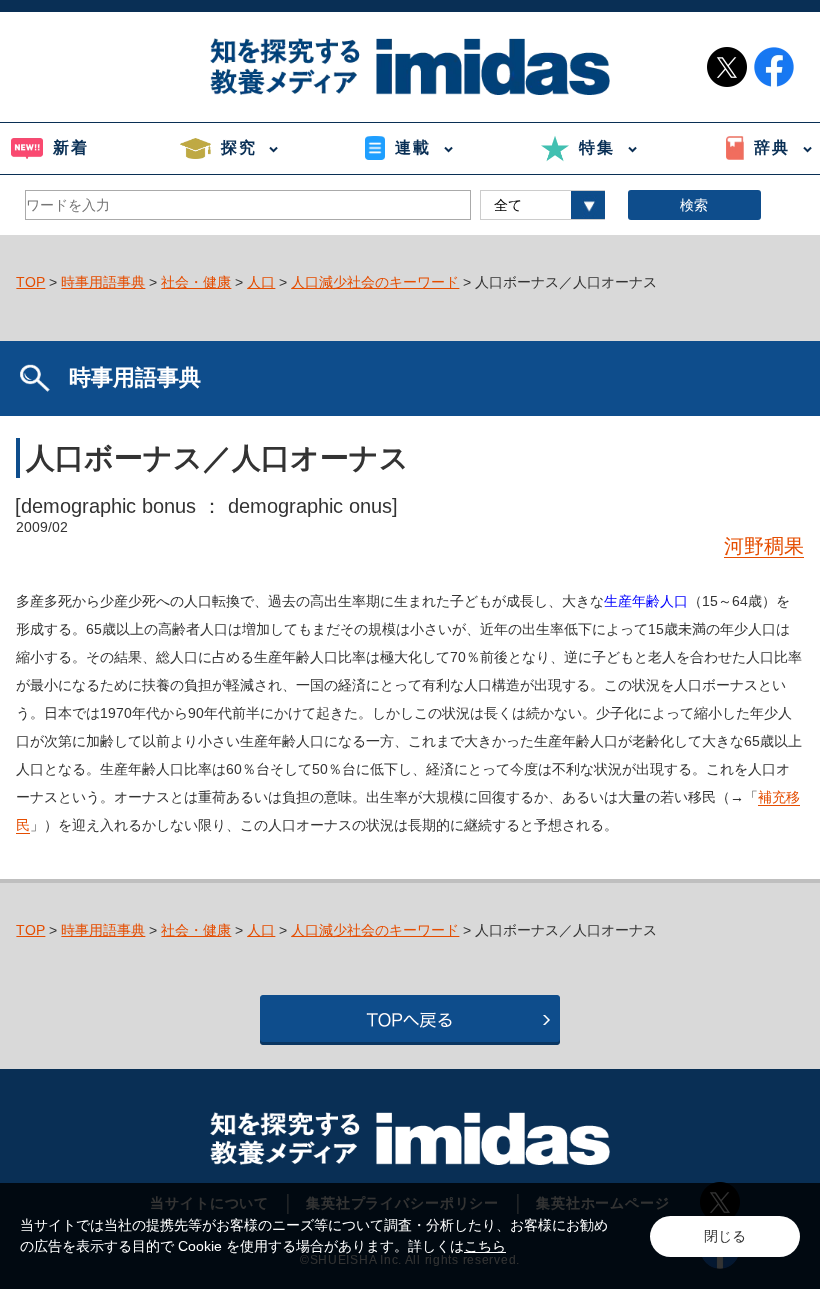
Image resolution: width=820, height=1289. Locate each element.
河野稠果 (764, 546)
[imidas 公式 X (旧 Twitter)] (727, 67)
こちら (485, 1246)
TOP (30, 282)
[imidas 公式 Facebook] (774, 67)
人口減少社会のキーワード (375, 282)
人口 (261, 282)
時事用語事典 (103, 282)
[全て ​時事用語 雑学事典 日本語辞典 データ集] (542, 205)
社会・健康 (196, 282)
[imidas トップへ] (410, 66)
